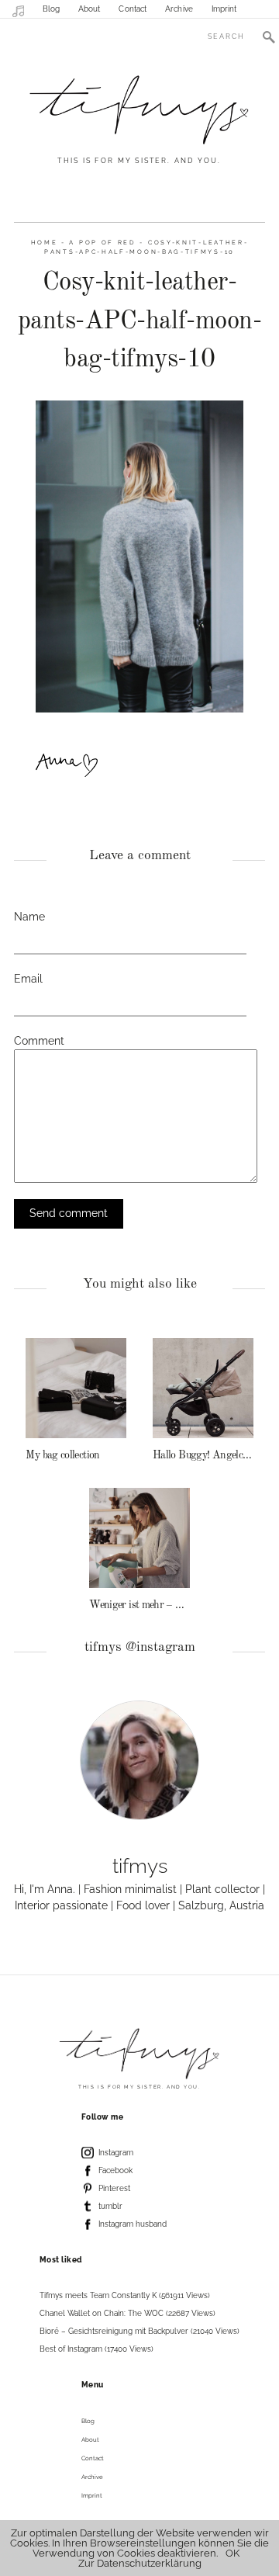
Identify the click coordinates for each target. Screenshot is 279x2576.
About (90, 9)
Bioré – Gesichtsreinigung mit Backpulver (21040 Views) (139, 2331)
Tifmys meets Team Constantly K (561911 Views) (125, 2295)
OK (232, 2553)
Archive (179, 9)
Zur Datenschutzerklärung (140, 2563)
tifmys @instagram (140, 1647)
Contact (133, 9)
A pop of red (102, 243)
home (45, 243)
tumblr (110, 2206)
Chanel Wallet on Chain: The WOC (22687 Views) (127, 2313)
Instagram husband (133, 2224)
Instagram (116, 2153)
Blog (51, 9)
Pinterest (114, 2188)
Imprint (224, 9)
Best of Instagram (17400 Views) (96, 2349)
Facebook (115, 2170)
